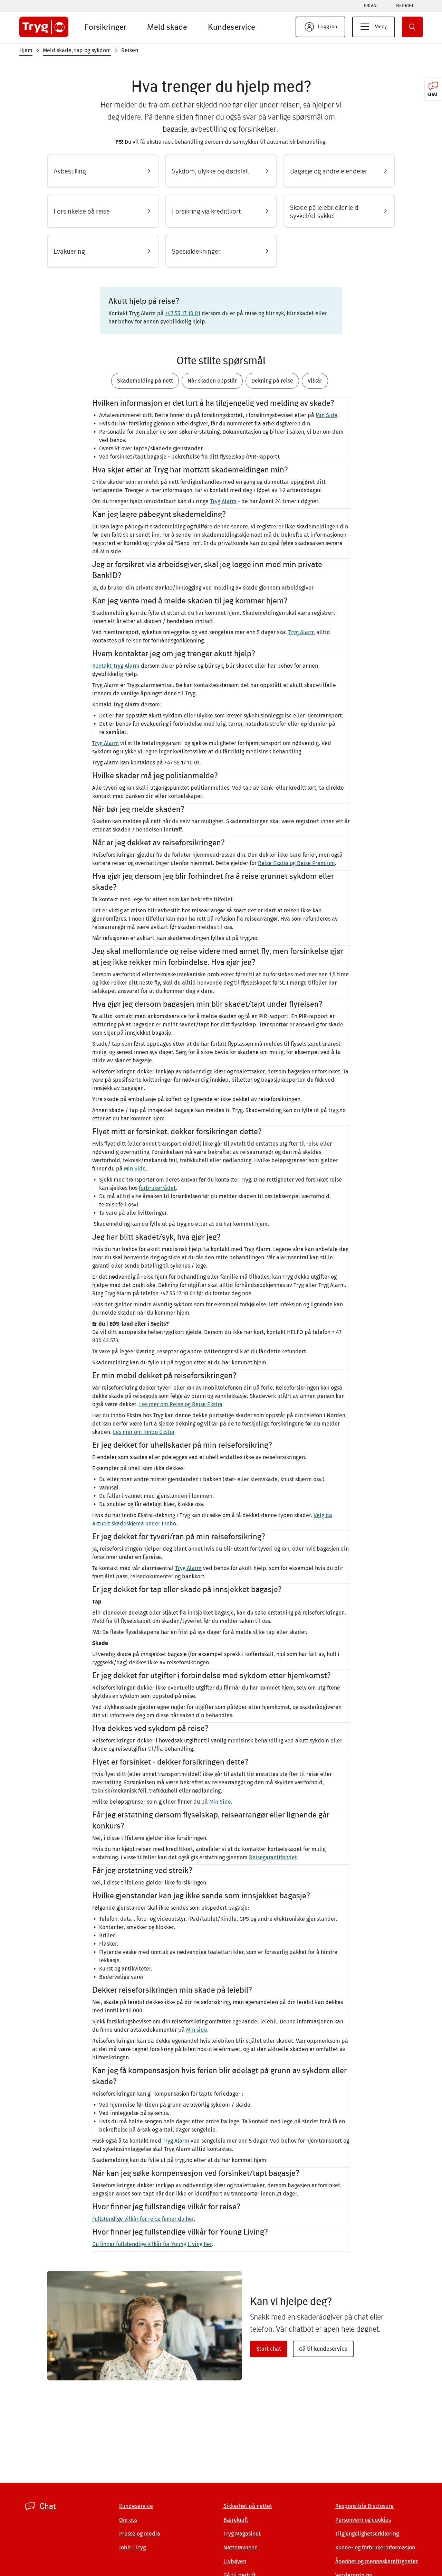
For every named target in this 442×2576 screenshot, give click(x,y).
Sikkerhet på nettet (248, 2506)
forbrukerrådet (157, 1188)
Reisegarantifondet (273, 1857)
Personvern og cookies (363, 2520)
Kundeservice (232, 27)
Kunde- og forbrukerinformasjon (375, 2547)
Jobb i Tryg (132, 2547)
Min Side (326, 415)
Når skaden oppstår (212, 381)
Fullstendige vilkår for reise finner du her (143, 2219)
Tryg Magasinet (242, 2534)
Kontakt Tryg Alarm (116, 666)
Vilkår (315, 381)
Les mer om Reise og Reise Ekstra (181, 1404)
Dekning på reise (272, 381)
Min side (197, 2030)
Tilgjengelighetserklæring (367, 2534)
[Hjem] (44, 27)
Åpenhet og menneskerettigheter (377, 2561)
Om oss (128, 2520)
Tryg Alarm (223, 501)
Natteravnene (241, 2547)
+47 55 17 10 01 (183, 313)
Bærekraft (236, 2520)
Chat (48, 2506)
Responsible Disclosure (364, 2506)
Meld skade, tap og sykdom (77, 50)
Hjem (26, 50)
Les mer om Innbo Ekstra (144, 1432)
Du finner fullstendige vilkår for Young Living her (152, 2244)
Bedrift (405, 6)
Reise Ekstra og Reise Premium (296, 863)
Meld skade (167, 27)
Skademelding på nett (145, 381)
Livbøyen (235, 2561)
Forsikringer (105, 27)
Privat (371, 6)
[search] (412, 27)
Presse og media (140, 2534)
